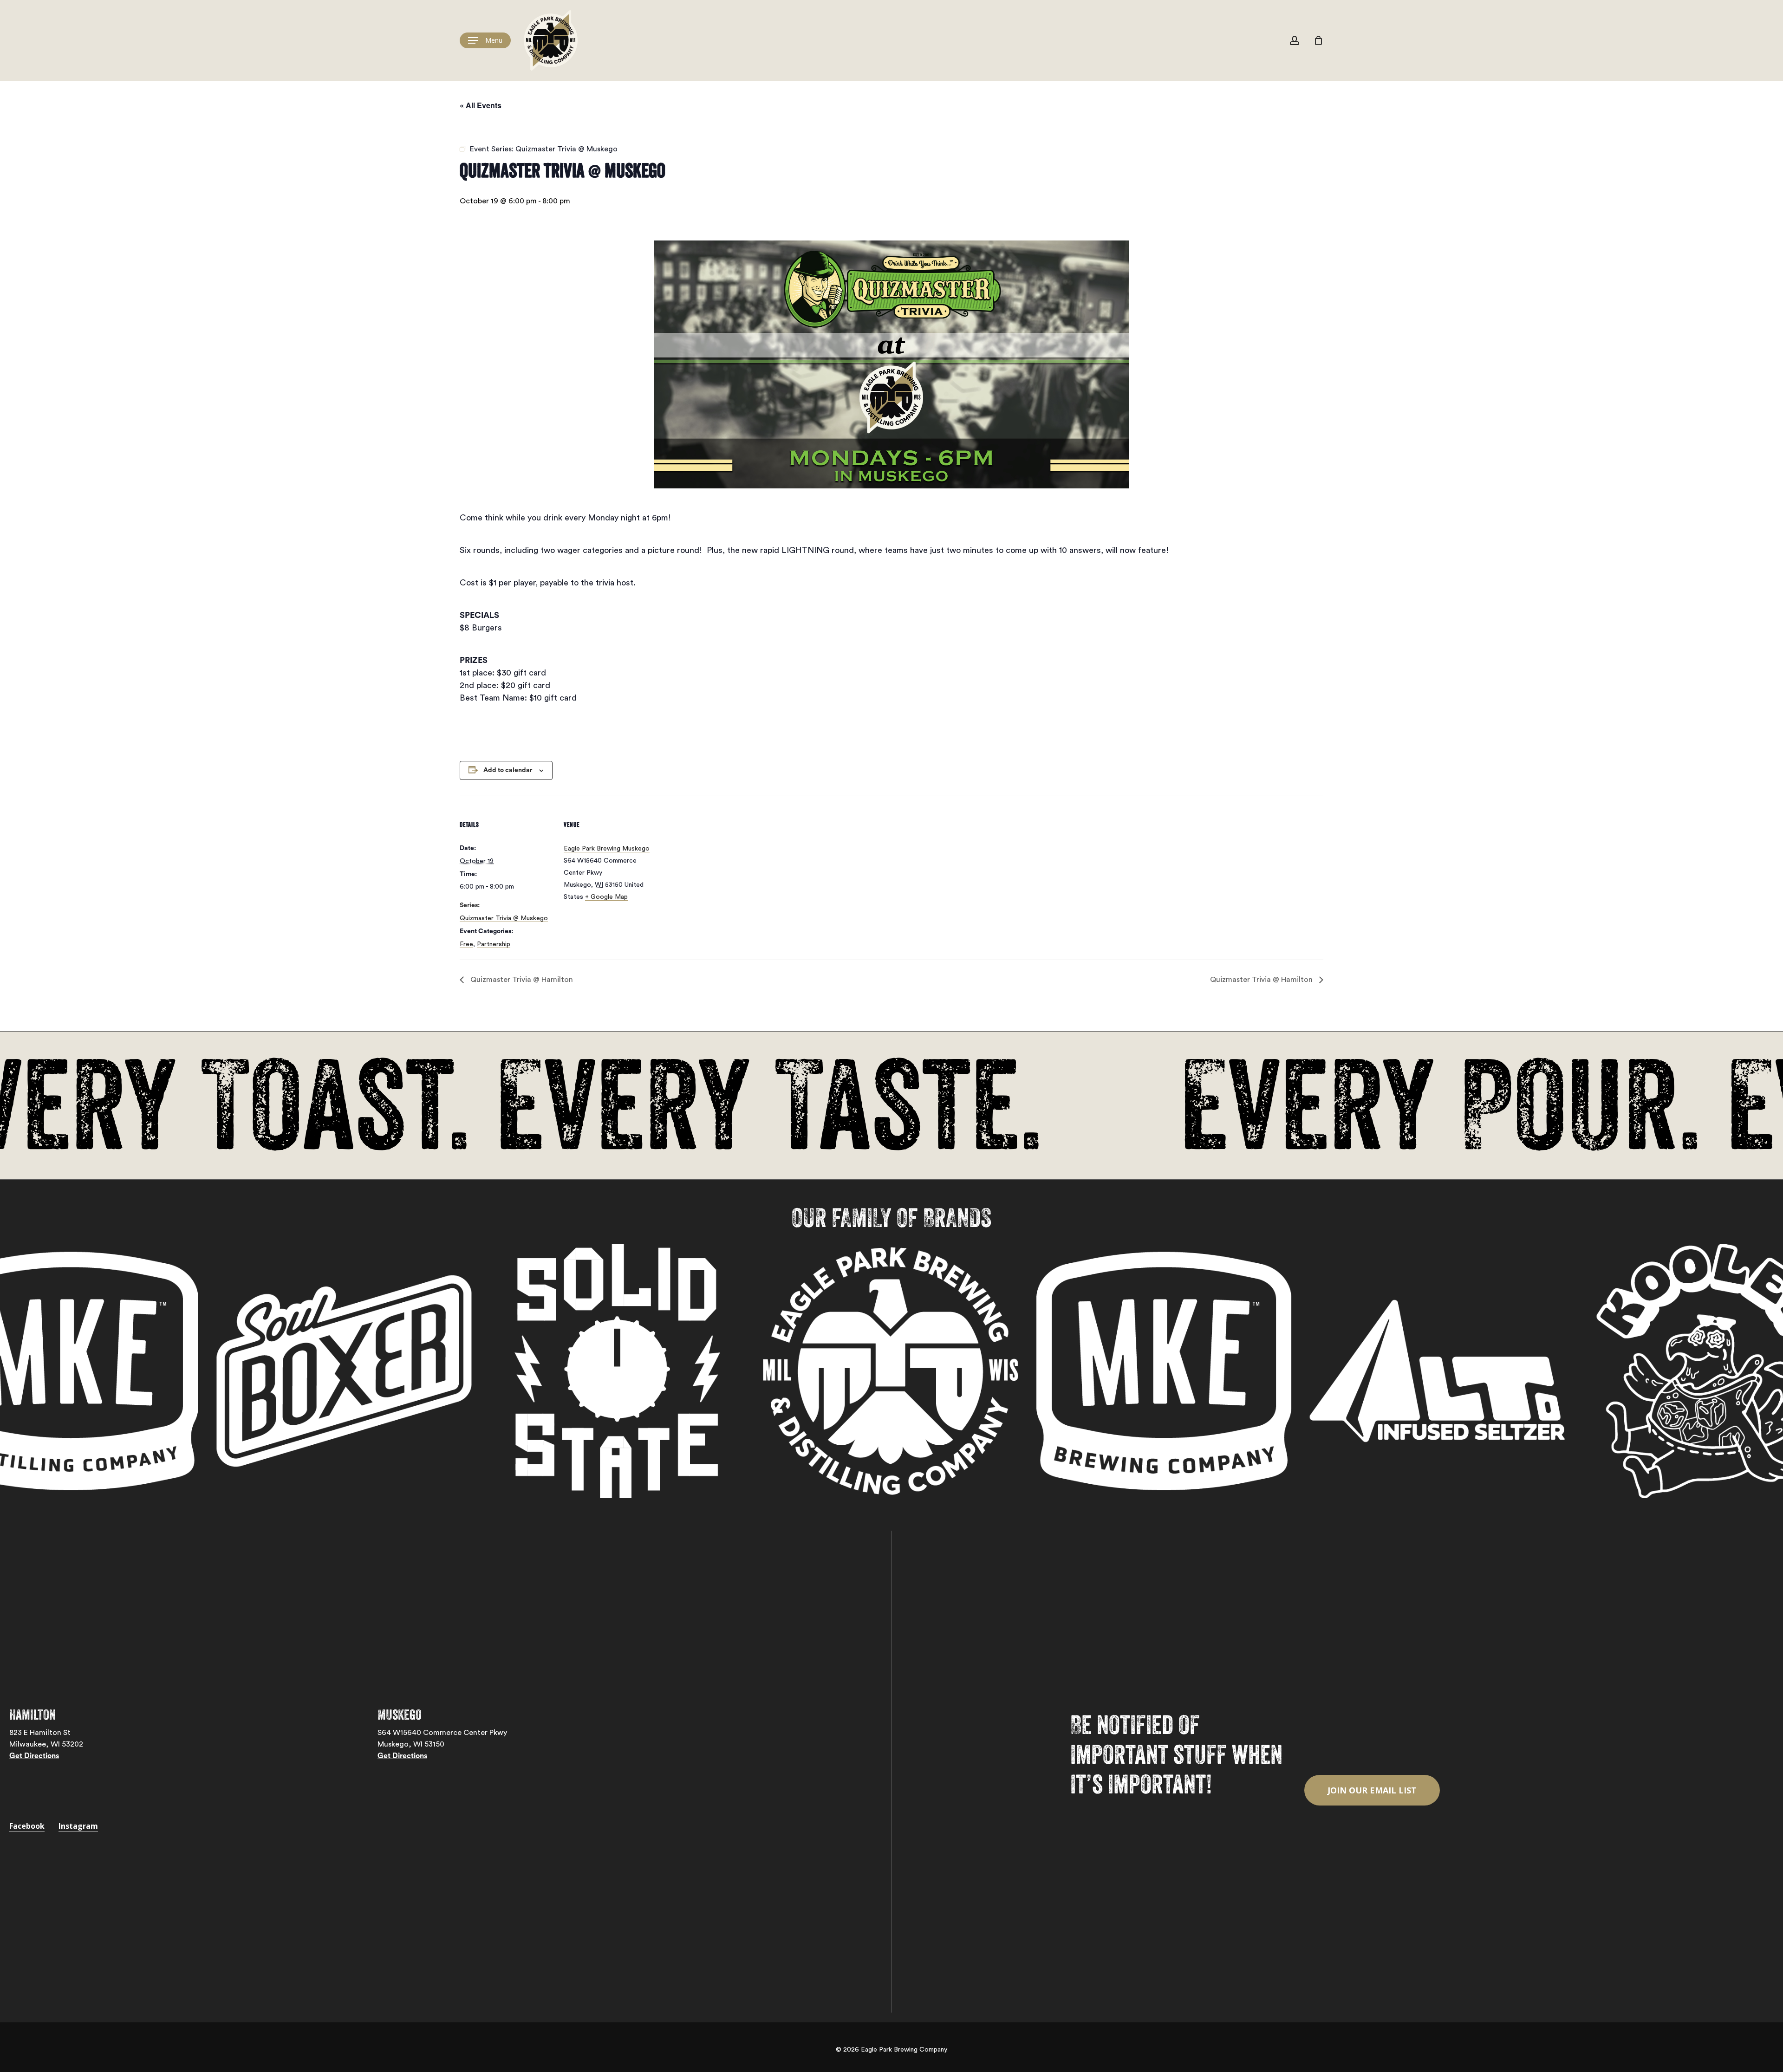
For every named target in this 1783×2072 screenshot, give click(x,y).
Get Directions (34, 1756)
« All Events (481, 105)
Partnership (494, 944)
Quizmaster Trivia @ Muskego (504, 918)
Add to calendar (508, 770)
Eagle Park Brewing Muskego (607, 849)
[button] (485, 41)
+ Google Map (606, 897)
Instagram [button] (78, 1826)
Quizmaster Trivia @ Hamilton (521, 980)
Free (466, 944)
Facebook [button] (27, 1826)
